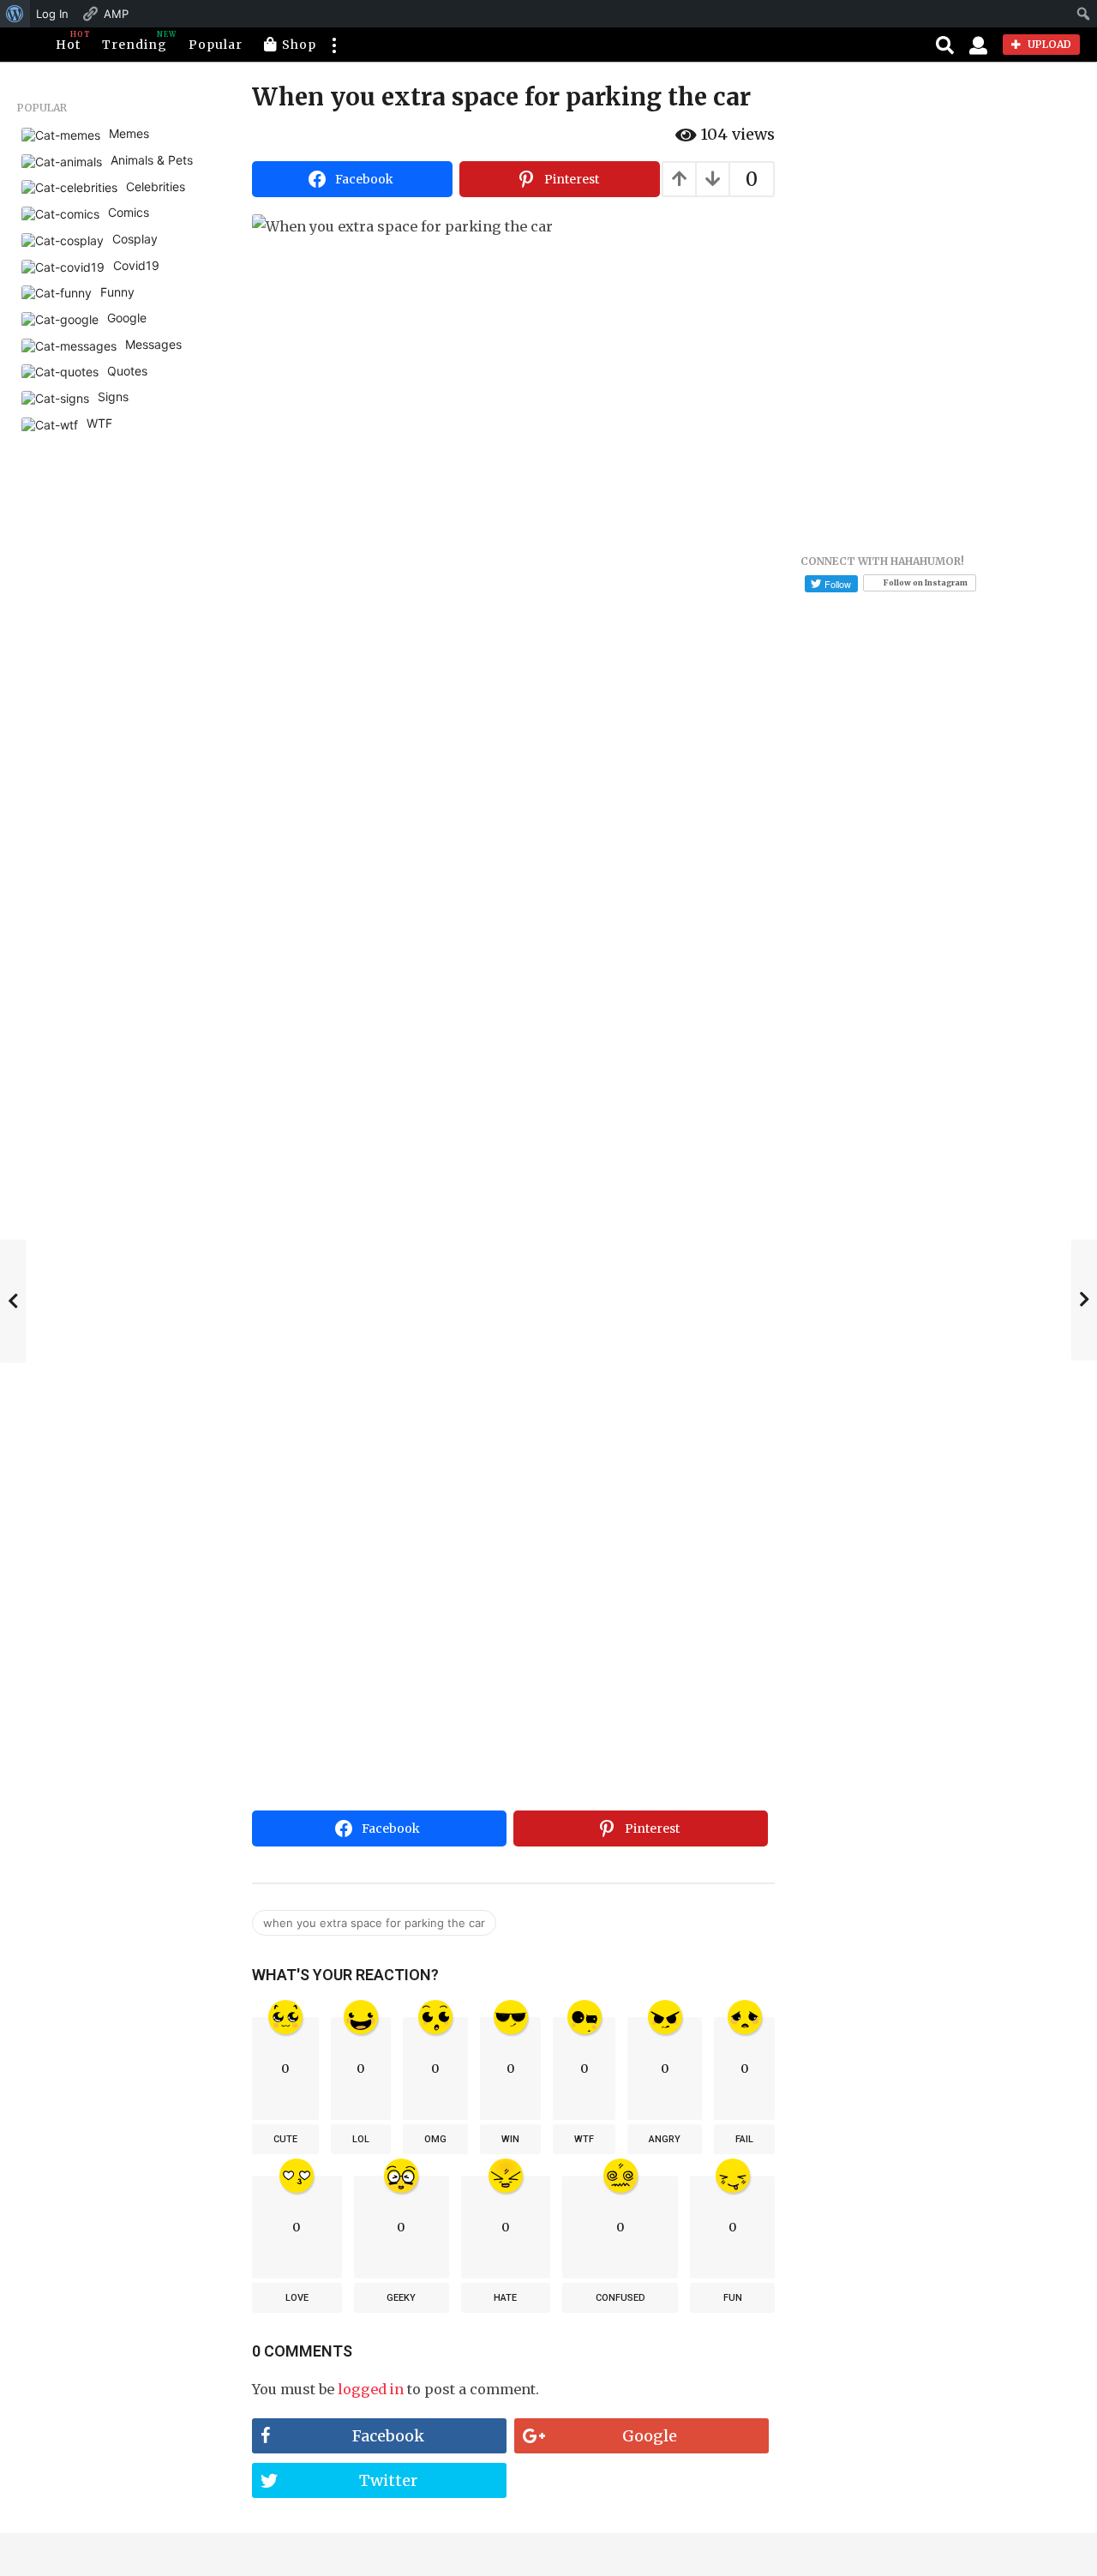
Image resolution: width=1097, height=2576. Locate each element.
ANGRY (665, 2139)
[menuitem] (15, 14)
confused (620, 2298)
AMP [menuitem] (116, 14)
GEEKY (401, 2298)
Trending (135, 41)
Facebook (388, 2436)
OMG (435, 2139)
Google (650, 2436)
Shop (299, 45)
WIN (510, 2139)
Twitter (388, 2480)
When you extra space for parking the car (374, 1923)
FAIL (744, 2139)
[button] (333, 45)
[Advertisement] (513, 1675)
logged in (371, 2389)
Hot (68, 41)
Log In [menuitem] (52, 14)
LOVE (297, 2298)
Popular (216, 45)
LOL (361, 2139)
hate (505, 2298)
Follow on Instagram (926, 582)
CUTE (285, 2139)
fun (733, 2298)
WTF (584, 2139)
